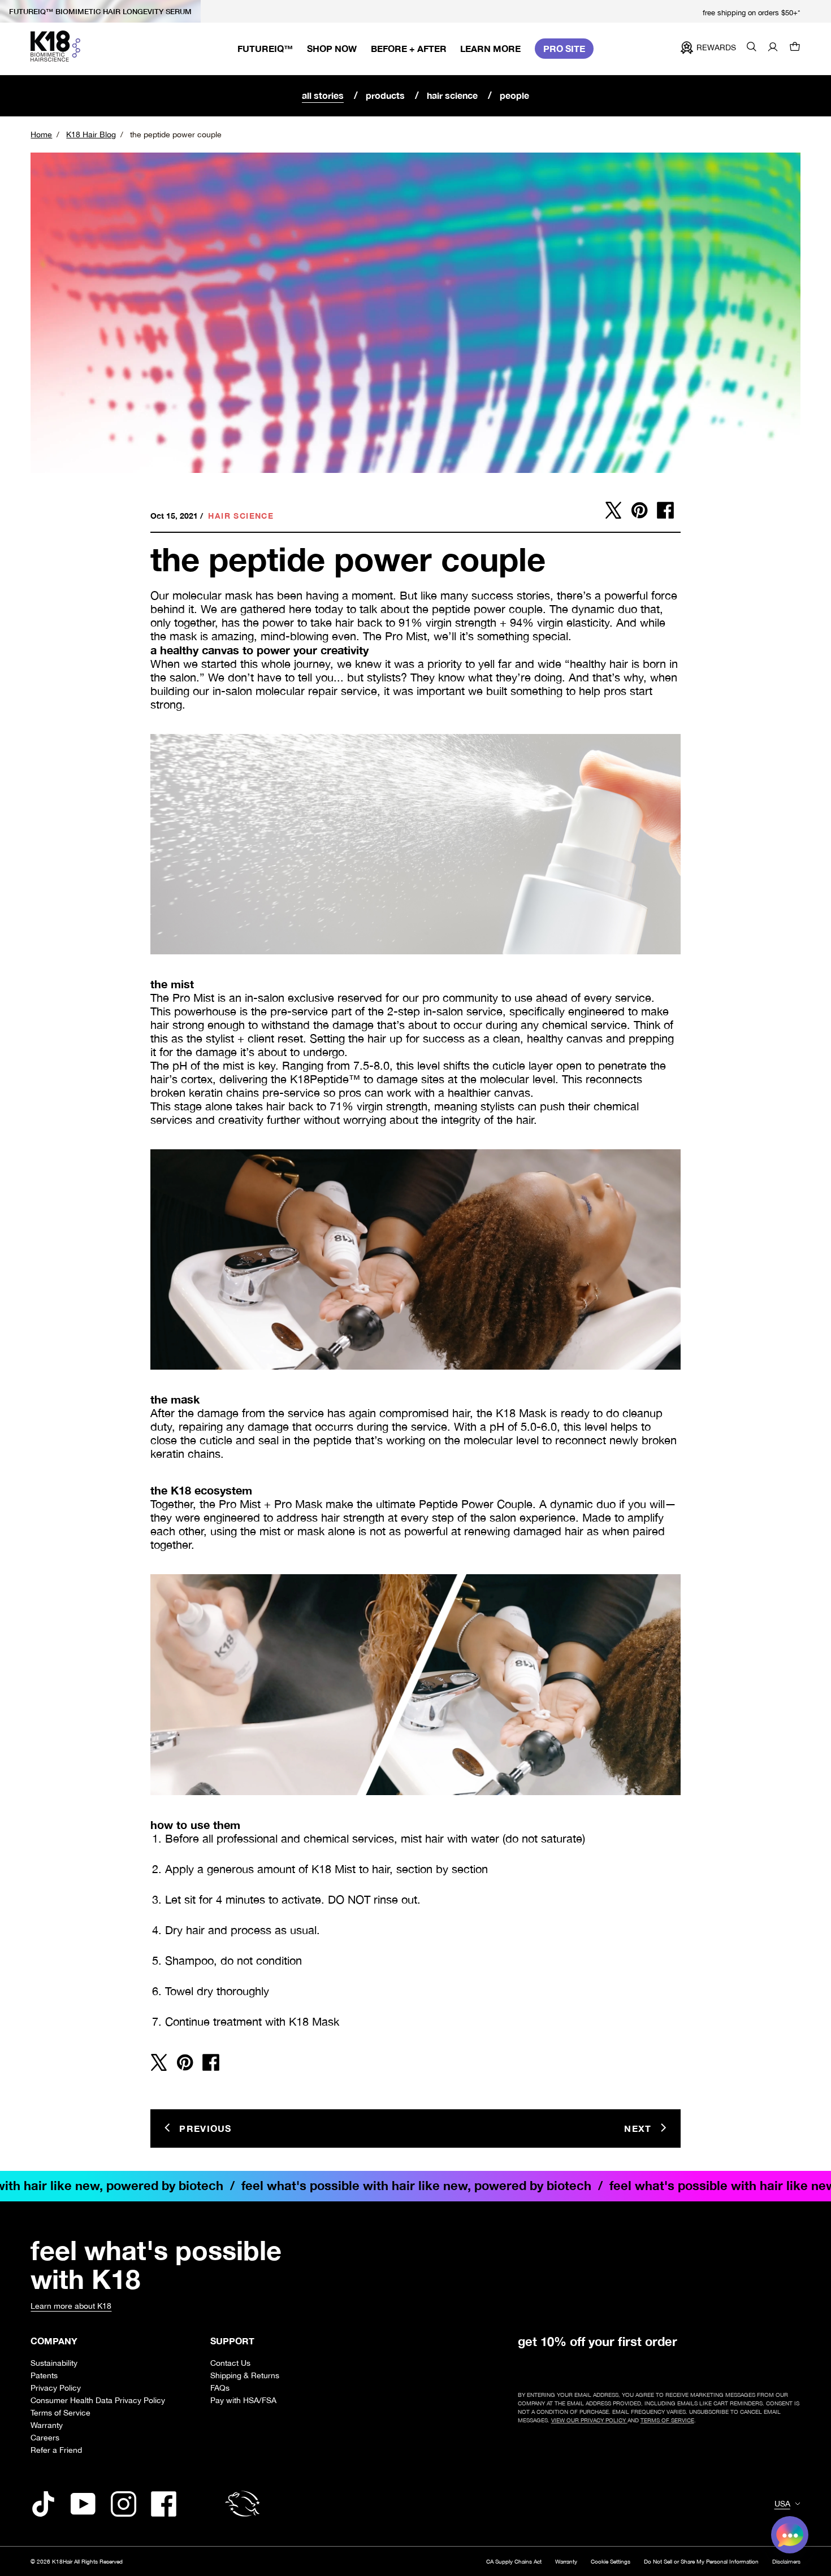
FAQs (220, 2388)
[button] (795, 48)
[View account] (773, 48)
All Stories (323, 95)
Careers (45, 2437)
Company (54, 2341)
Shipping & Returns (245, 2375)
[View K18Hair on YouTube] (83, 2504)
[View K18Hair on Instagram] (124, 2504)
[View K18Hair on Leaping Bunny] (243, 2504)
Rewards (716, 47)
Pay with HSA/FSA (243, 2400)
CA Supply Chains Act (514, 2561)
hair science (452, 95)
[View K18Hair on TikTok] (43, 2504)
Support (232, 2341)
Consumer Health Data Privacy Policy (98, 2400)
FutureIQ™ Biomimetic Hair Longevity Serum (100, 11)
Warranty (47, 2425)
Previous (205, 2128)
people (514, 95)
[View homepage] (55, 46)
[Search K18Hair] (752, 48)
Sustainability (54, 2363)
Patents (44, 2375)
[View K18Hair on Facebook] (164, 2504)
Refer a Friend (56, 2450)
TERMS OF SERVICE (667, 2420)
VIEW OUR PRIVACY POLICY (589, 2420)
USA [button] (782, 2504)
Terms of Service (60, 2412)
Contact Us (230, 2363)
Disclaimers (786, 2561)
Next (638, 2128)
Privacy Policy (56, 2388)
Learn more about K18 (71, 2306)
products (385, 95)
